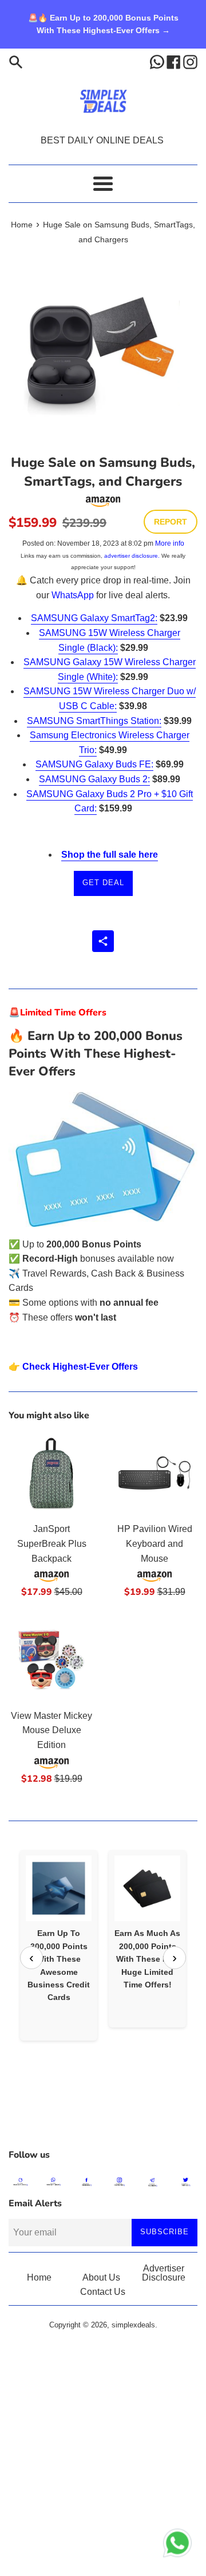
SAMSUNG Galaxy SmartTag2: (94, 618)
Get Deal (103, 883)
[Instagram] (190, 61)
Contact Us (103, 2292)
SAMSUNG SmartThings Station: (94, 721)
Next (175, 1958)
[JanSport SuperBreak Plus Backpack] (51, 1473)
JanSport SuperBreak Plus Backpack (52, 1543)
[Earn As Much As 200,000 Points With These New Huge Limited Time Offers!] (147, 1888)
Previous (31, 1958)
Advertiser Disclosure (164, 2273)
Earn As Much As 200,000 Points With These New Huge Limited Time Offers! (147, 1959)
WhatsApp (73, 595)
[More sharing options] (103, 941)
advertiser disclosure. (132, 556)
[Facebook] (175, 61)
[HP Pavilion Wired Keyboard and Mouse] (154, 1473)
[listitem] (59, 1945)
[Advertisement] (103, 2114)
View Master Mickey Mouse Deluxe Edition (51, 1730)
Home (39, 2277)
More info (170, 543)
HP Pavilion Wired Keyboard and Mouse (155, 1543)
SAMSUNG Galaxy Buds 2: (94, 779)
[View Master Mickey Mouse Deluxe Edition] (51, 1660)
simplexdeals (133, 2325)
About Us (101, 2277)
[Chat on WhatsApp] (177, 2545)
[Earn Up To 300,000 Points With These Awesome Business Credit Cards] (59, 1888)
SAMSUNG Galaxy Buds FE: (94, 764)
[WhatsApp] (158, 61)
